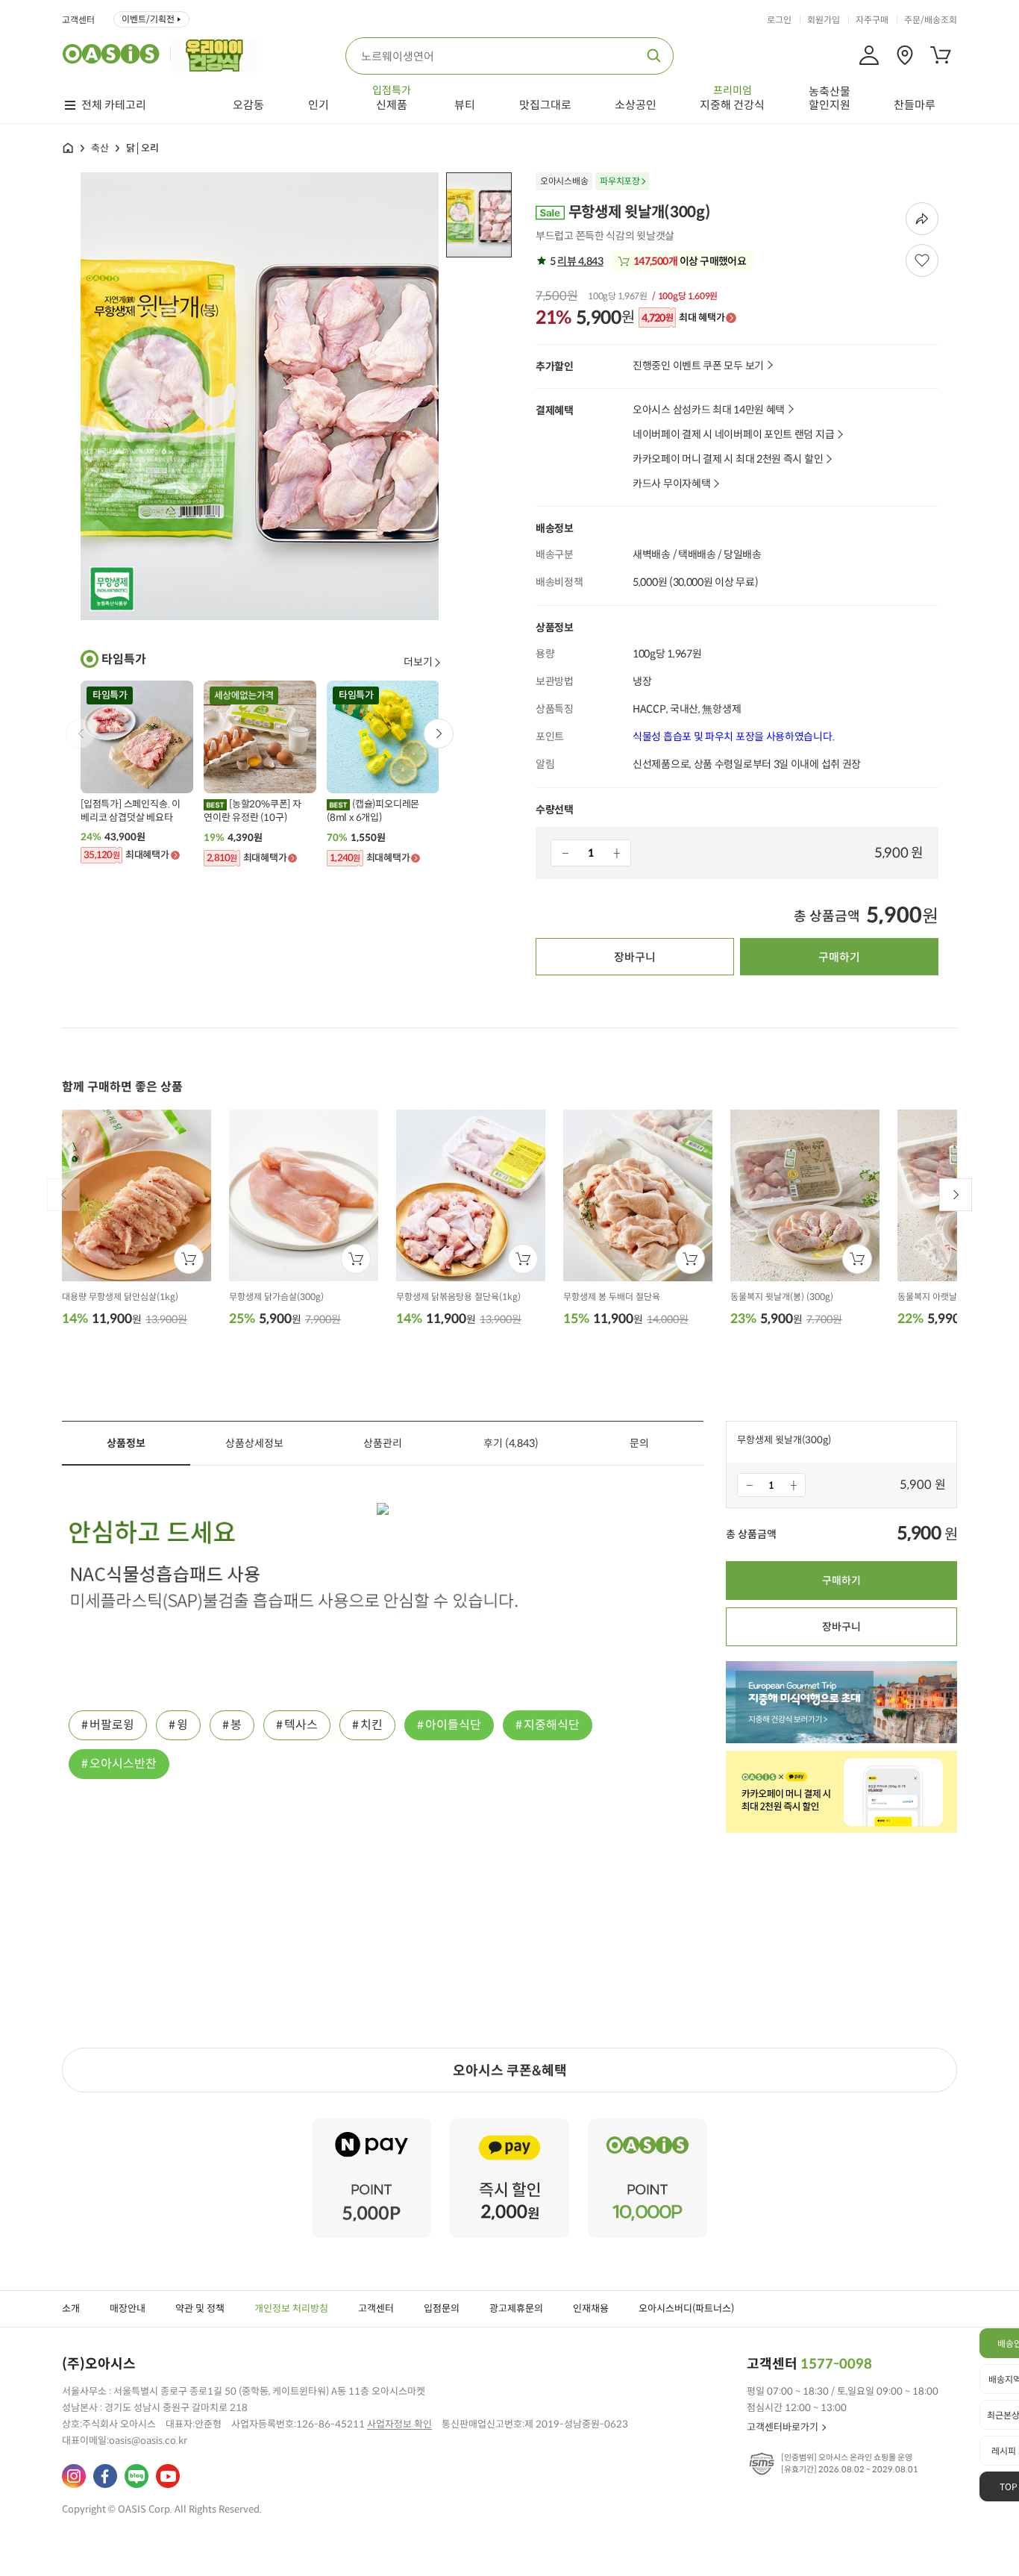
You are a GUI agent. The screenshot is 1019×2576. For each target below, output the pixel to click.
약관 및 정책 (200, 2308)
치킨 (371, 1725)
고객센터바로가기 (783, 2427)
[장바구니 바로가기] (941, 55)
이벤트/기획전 (148, 19)
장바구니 (635, 957)
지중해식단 (552, 1725)
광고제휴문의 (516, 2308)
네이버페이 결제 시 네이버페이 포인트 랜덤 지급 (733, 435)
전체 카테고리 (114, 105)
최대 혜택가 (683, 318)
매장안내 (128, 2308)
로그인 (779, 20)
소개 (71, 2308)
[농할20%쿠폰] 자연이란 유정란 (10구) (253, 811)
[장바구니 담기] (189, 1259)
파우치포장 (620, 181)
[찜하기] (922, 260)
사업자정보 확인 (399, 2424)
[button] (439, 734)
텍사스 (301, 1725)
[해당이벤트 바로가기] (371, 2125)
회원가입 (824, 20)
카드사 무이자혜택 (671, 484)
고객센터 (78, 20)
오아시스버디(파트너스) (686, 2308)
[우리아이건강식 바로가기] (218, 54)
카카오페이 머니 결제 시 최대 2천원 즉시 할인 (728, 459)
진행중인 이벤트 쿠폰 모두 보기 (698, 366)
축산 (100, 148)
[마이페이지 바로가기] (869, 55)
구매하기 (839, 957)
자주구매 (872, 20)
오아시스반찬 (123, 1764)
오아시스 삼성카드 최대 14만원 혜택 (709, 410)
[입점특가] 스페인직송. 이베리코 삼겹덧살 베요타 (131, 811)
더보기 (418, 662)
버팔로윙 (112, 1725)
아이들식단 (453, 1725)
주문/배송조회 (931, 20)
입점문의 (442, 2308)
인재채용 (591, 2308)
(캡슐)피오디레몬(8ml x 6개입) (373, 811)
